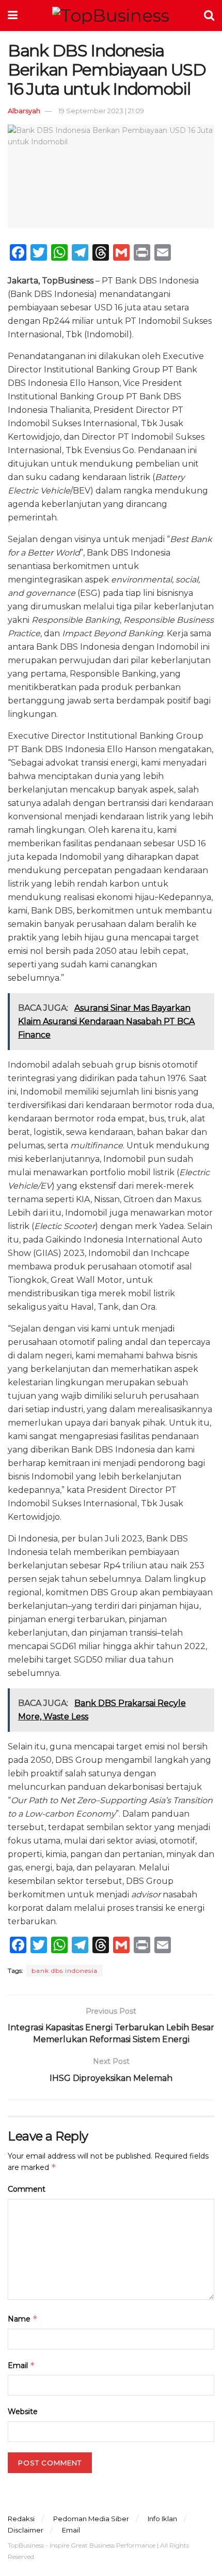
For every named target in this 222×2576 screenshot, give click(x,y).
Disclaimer (26, 2530)
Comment (27, 2189)
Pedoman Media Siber (91, 2519)
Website (23, 2412)
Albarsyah (24, 111)
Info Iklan (162, 2519)
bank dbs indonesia (65, 1971)
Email (21, 2365)
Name (23, 2319)
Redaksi (21, 2519)
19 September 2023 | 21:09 (101, 111)
